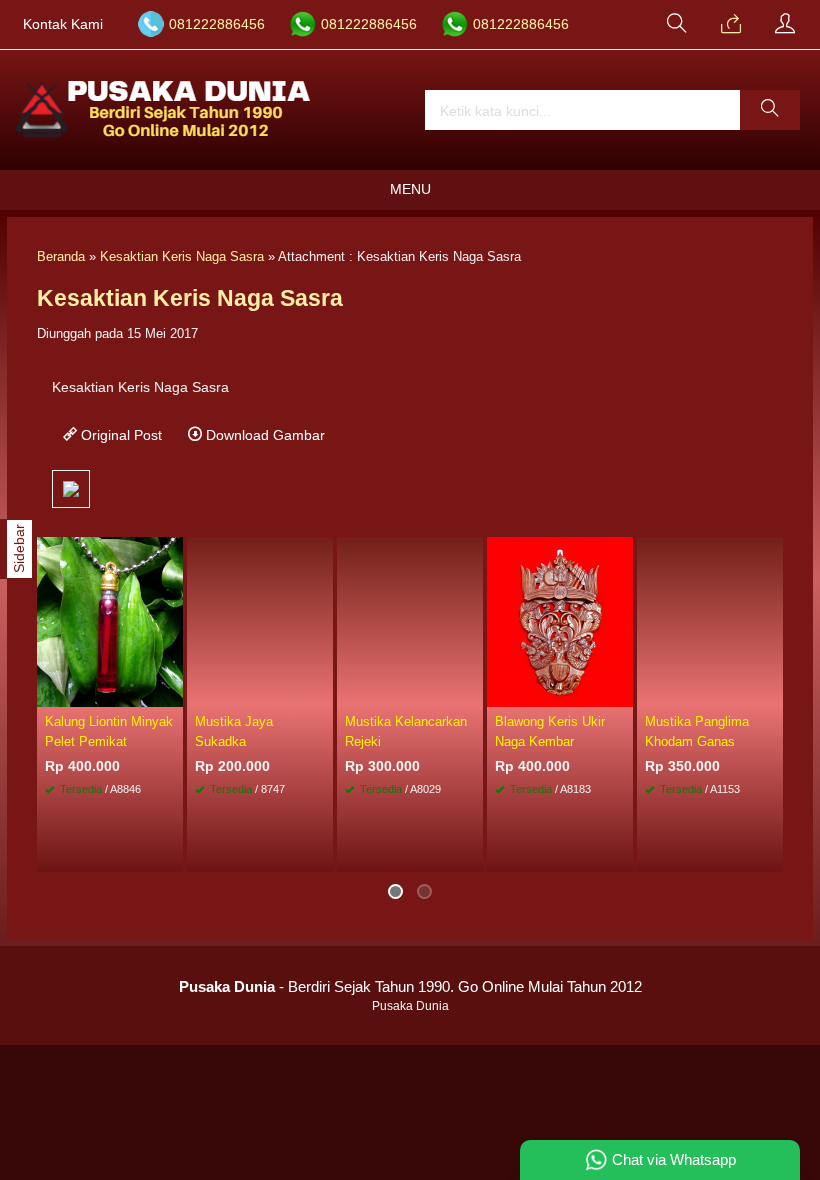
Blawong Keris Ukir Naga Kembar (550, 731)
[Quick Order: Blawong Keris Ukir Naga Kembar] (621, 691)
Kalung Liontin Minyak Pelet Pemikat (109, 731)
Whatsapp (288, 851)
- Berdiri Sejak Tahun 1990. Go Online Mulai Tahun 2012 (410, 986)
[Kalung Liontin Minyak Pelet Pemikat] (110, 621)
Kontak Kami (63, 24)
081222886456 (217, 24)
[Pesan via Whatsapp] (731, 25)
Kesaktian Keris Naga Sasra (182, 256)
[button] (770, 110)
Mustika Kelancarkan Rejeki (406, 731)
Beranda (61, 256)
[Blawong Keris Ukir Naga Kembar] (560, 621)
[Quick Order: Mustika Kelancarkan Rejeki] (471, 691)
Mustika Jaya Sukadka (234, 731)
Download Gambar (263, 435)
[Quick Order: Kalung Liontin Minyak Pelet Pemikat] (171, 691)
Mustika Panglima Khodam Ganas (697, 731)
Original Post (119, 435)
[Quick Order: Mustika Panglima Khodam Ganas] (771, 691)
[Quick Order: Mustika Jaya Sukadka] (321, 691)
